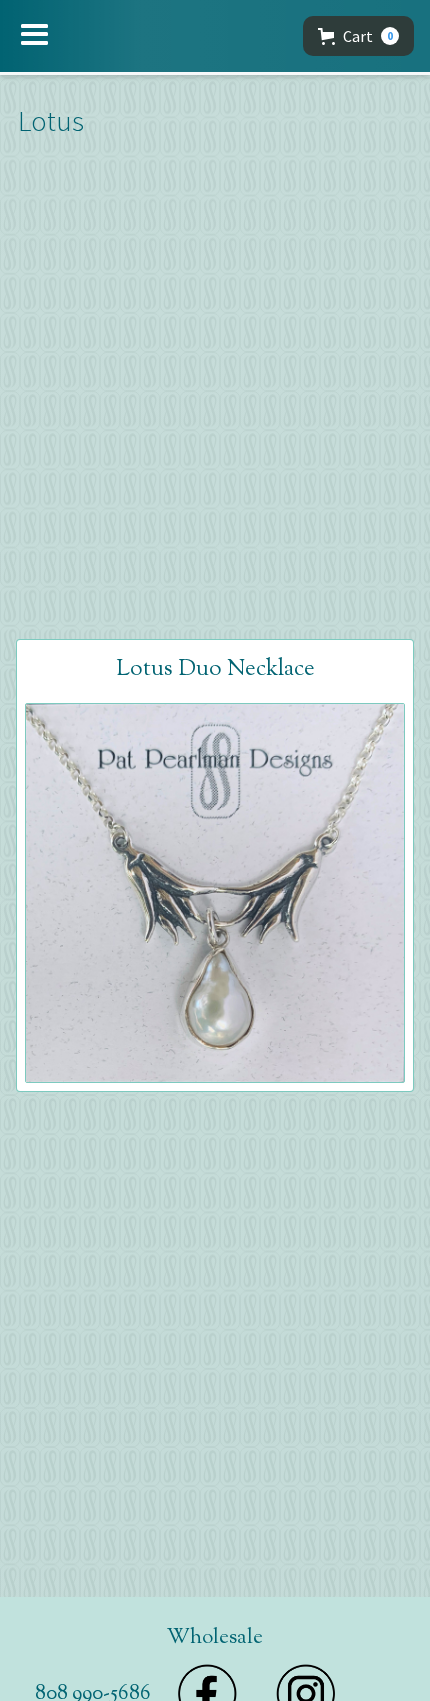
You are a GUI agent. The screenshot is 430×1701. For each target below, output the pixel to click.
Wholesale (215, 1638)
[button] (34, 35)
